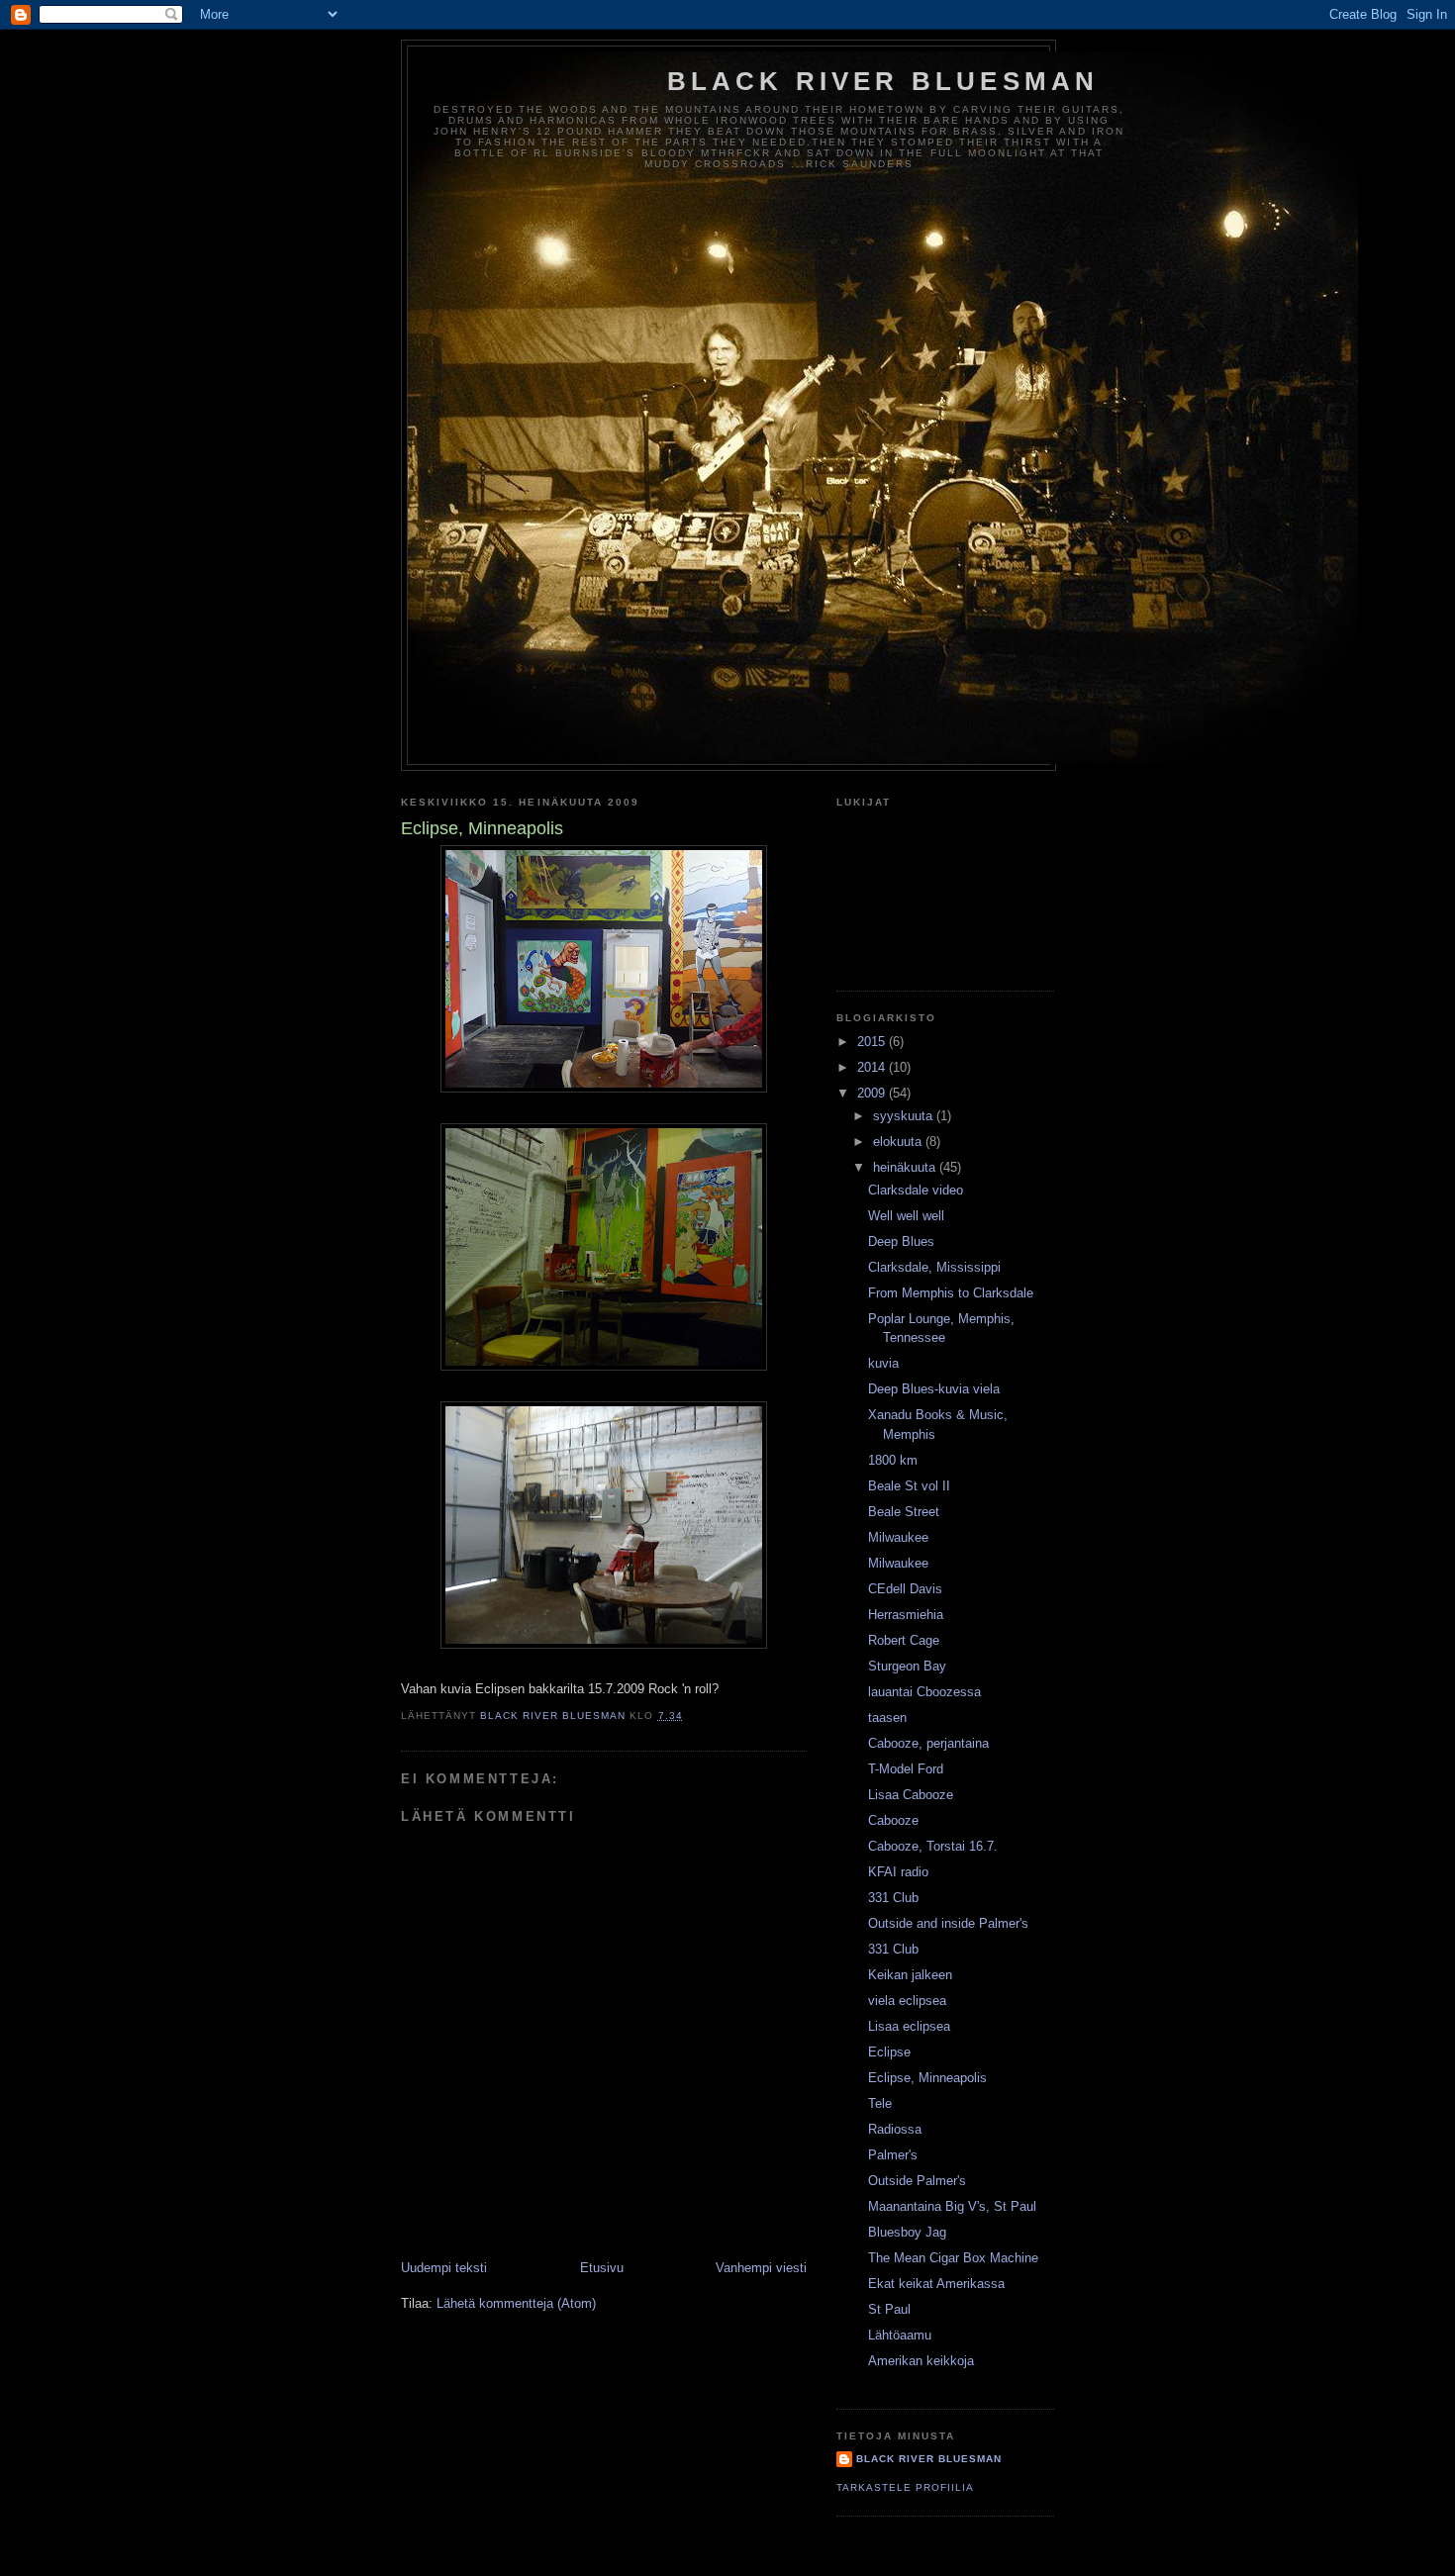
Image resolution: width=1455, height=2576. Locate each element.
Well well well (906, 1216)
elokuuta (899, 1142)
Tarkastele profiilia (905, 2487)
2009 (873, 1093)
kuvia (883, 1363)
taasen (887, 1717)
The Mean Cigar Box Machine (953, 2258)
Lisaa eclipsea (909, 2026)
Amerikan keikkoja (921, 2361)
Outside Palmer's (917, 2181)
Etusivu (602, 2268)
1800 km (893, 1460)
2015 (873, 1042)
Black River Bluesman (883, 81)
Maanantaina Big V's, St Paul (952, 2206)
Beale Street (904, 1512)
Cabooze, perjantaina (928, 1743)
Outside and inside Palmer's (948, 1923)
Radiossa (895, 2129)
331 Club (893, 1898)
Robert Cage (904, 1640)
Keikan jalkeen (910, 1975)
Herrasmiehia (906, 1615)
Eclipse (889, 2052)
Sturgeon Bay (907, 1666)
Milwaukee (898, 1537)
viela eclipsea (907, 2001)
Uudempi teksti (444, 2268)
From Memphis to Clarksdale (951, 1293)
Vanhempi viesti (761, 2268)
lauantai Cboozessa (924, 1692)
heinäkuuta (906, 1167)
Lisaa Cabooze (911, 1795)
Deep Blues (901, 1241)
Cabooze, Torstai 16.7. (933, 1846)
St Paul (889, 2309)
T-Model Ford (906, 1769)
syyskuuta (905, 1116)
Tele (880, 2103)
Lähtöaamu (900, 2335)
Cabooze (893, 1820)
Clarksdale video (916, 1190)
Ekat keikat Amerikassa (936, 2284)
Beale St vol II (909, 1486)
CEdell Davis (905, 1589)
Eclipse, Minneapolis (927, 2078)
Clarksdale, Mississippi (934, 1267)
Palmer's (893, 2155)
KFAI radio (898, 1872)
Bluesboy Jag (907, 2232)
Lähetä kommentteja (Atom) (516, 2303)
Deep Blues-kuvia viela (934, 1389)
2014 (873, 1067)
